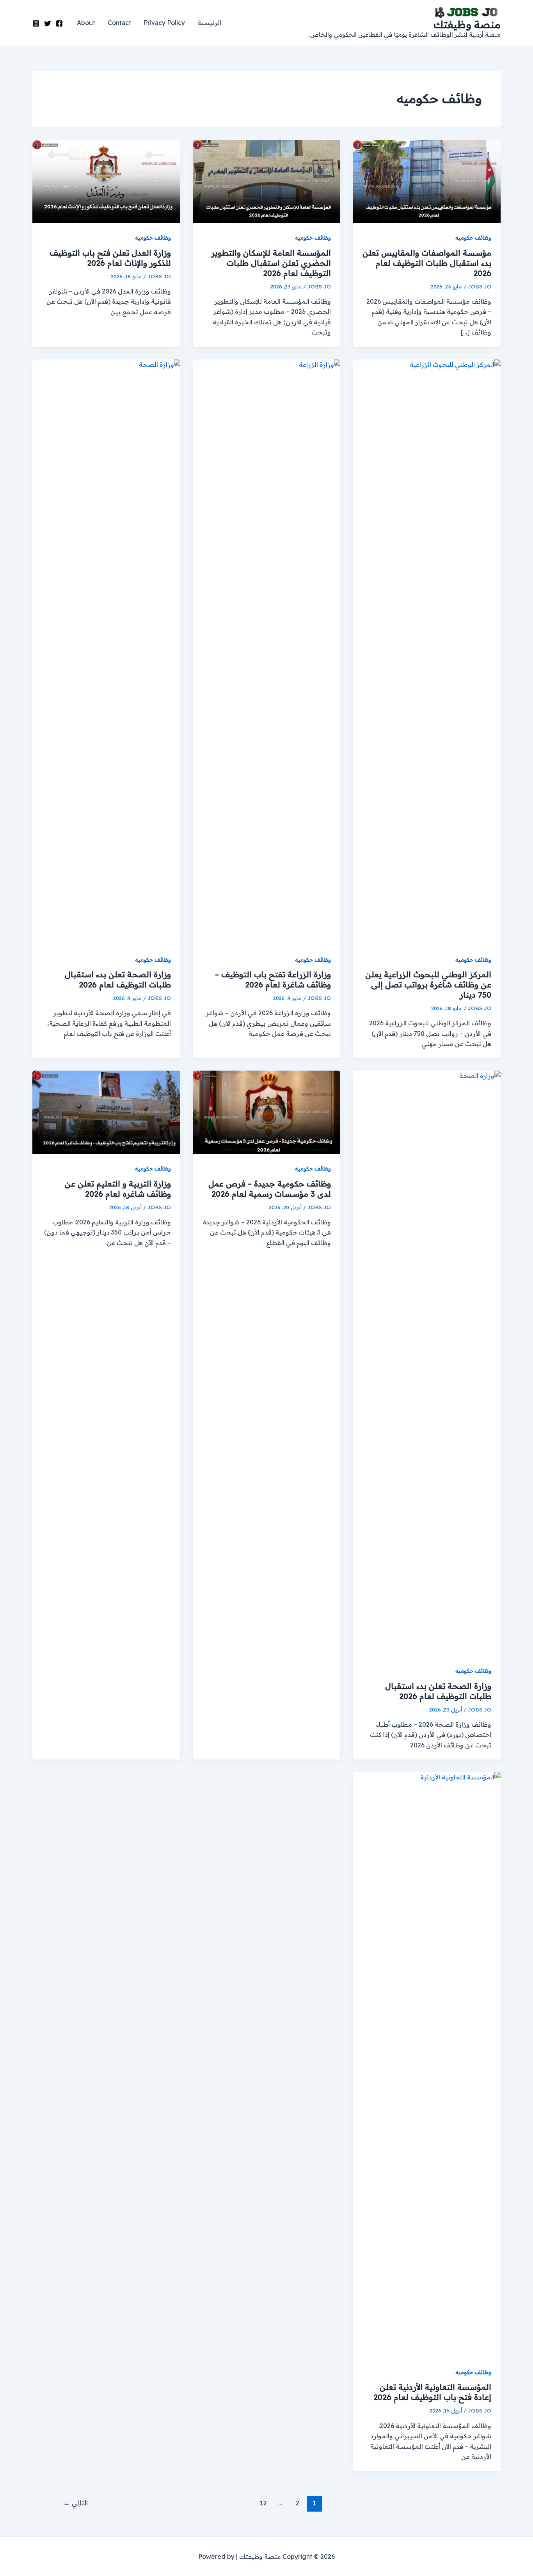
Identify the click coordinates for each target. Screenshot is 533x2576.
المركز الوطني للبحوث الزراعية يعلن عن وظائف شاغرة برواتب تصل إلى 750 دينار (428, 985)
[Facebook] (59, 23)
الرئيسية (209, 23)
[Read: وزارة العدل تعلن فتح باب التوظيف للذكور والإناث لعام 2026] (106, 181)
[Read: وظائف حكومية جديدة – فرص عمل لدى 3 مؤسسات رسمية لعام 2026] (267, 1112)
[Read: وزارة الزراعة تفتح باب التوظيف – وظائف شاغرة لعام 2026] (267, 651)
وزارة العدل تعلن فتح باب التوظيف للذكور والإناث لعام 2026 (110, 258)
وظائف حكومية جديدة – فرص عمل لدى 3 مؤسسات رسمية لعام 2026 (270, 1189)
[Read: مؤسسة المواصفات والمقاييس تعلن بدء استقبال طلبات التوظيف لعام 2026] (427, 181)
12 (263, 2503)
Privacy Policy (164, 23)
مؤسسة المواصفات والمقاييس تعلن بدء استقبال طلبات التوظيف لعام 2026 (427, 263)
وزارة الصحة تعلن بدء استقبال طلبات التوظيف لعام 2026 (118, 979)
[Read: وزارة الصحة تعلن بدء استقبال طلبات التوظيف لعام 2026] (106, 651)
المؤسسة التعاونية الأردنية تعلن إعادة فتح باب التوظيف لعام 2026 (432, 2392)
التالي (76, 2503)
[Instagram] (36, 23)
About (86, 23)
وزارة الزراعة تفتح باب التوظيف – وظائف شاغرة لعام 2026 (273, 979)
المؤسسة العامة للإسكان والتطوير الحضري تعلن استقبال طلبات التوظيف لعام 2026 (271, 263)
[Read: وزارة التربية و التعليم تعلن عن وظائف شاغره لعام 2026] (106, 1112)
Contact (119, 23)
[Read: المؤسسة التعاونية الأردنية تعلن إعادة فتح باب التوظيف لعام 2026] (427, 2064)
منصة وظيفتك (467, 24)
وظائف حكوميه (473, 238)
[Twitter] (48, 23)
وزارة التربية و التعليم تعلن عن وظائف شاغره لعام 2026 (118, 1189)
